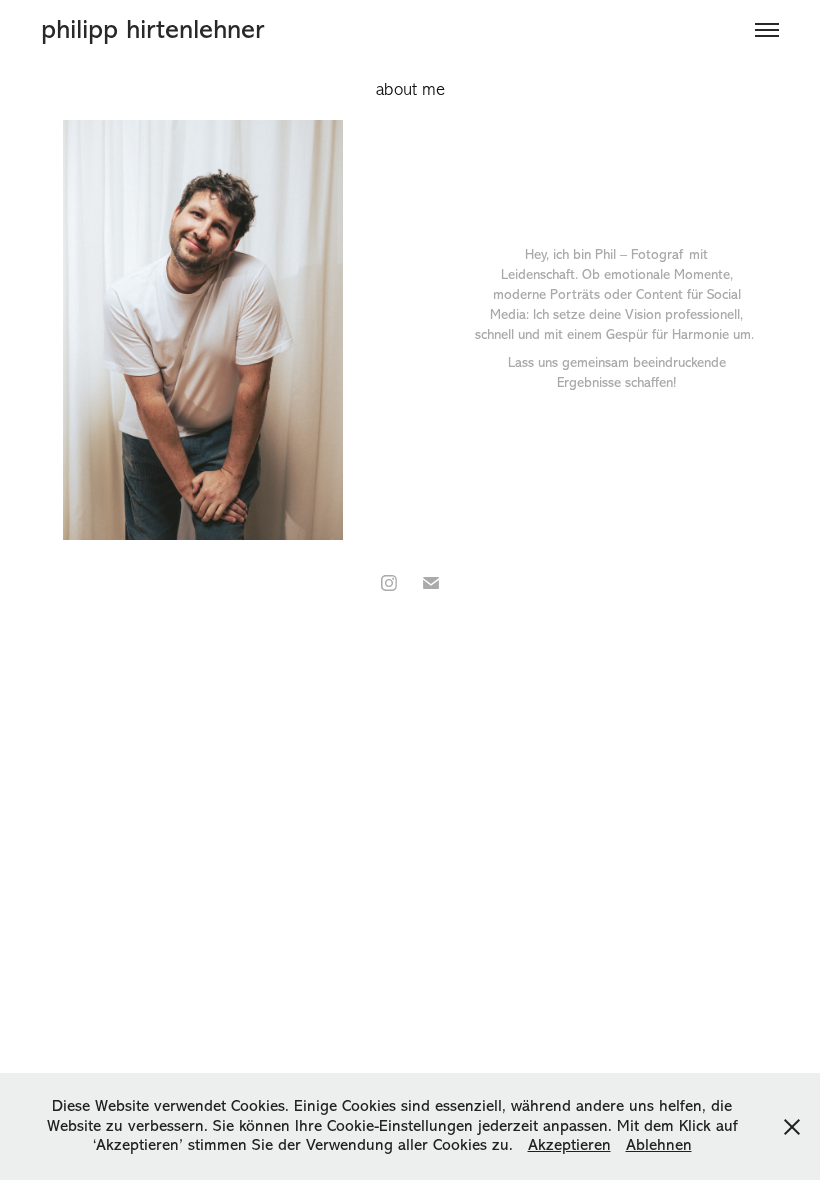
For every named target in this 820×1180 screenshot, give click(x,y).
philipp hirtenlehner (152, 29)
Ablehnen (659, 1145)
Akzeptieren (569, 1145)
